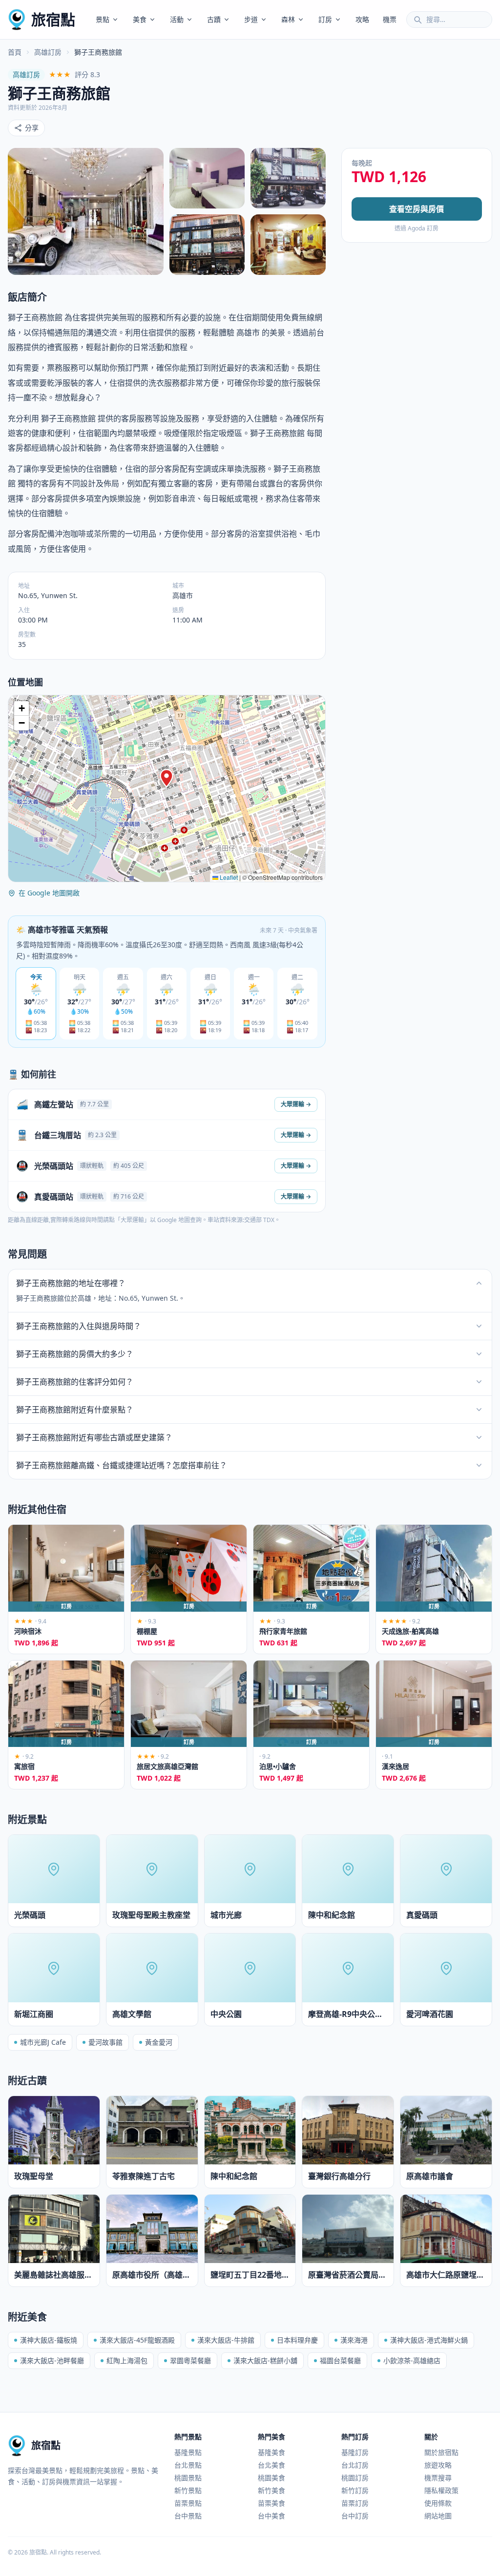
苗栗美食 (271, 2503)
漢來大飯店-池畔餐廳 (52, 2360)
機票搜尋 (438, 2478)
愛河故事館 (105, 2042)
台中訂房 (355, 2516)
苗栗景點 (188, 2503)
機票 (390, 19)
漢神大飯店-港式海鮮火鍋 (429, 2340)
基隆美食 (271, 2452)
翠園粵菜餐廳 (190, 2360)
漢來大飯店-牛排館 (226, 2340)
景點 (103, 19)
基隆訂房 (355, 2452)
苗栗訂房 (355, 2503)
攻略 (362, 19)
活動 (177, 19)
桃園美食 (271, 2478)
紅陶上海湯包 (127, 2360)
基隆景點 (188, 2452)
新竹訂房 (355, 2490)
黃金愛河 (159, 2042)
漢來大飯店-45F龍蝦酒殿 (137, 2340)
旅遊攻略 (438, 2465)
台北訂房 (355, 2465)
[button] (167, 778)
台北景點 (188, 2465)
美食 (140, 19)
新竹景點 (188, 2490)
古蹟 (214, 19)
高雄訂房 (48, 52)
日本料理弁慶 (297, 2340)
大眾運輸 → (296, 1104)
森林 (288, 19)
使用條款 (438, 2503)
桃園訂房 (355, 2478)
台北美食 (271, 2465)
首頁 (15, 52)
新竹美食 (271, 2490)
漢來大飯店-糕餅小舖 (265, 2360)
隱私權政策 (441, 2490)
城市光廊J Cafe (43, 2042)
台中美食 (271, 2516)
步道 (251, 19)
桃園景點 (188, 2478)
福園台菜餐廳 (340, 2360)
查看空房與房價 (417, 209)
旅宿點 (53, 19)
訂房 (325, 19)
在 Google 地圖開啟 (49, 893)
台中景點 (188, 2516)
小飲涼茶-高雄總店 (412, 2360)
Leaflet (228, 877)
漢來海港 (354, 2340)
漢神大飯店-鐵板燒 (49, 2340)
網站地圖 (438, 2516)
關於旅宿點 (441, 2452)
